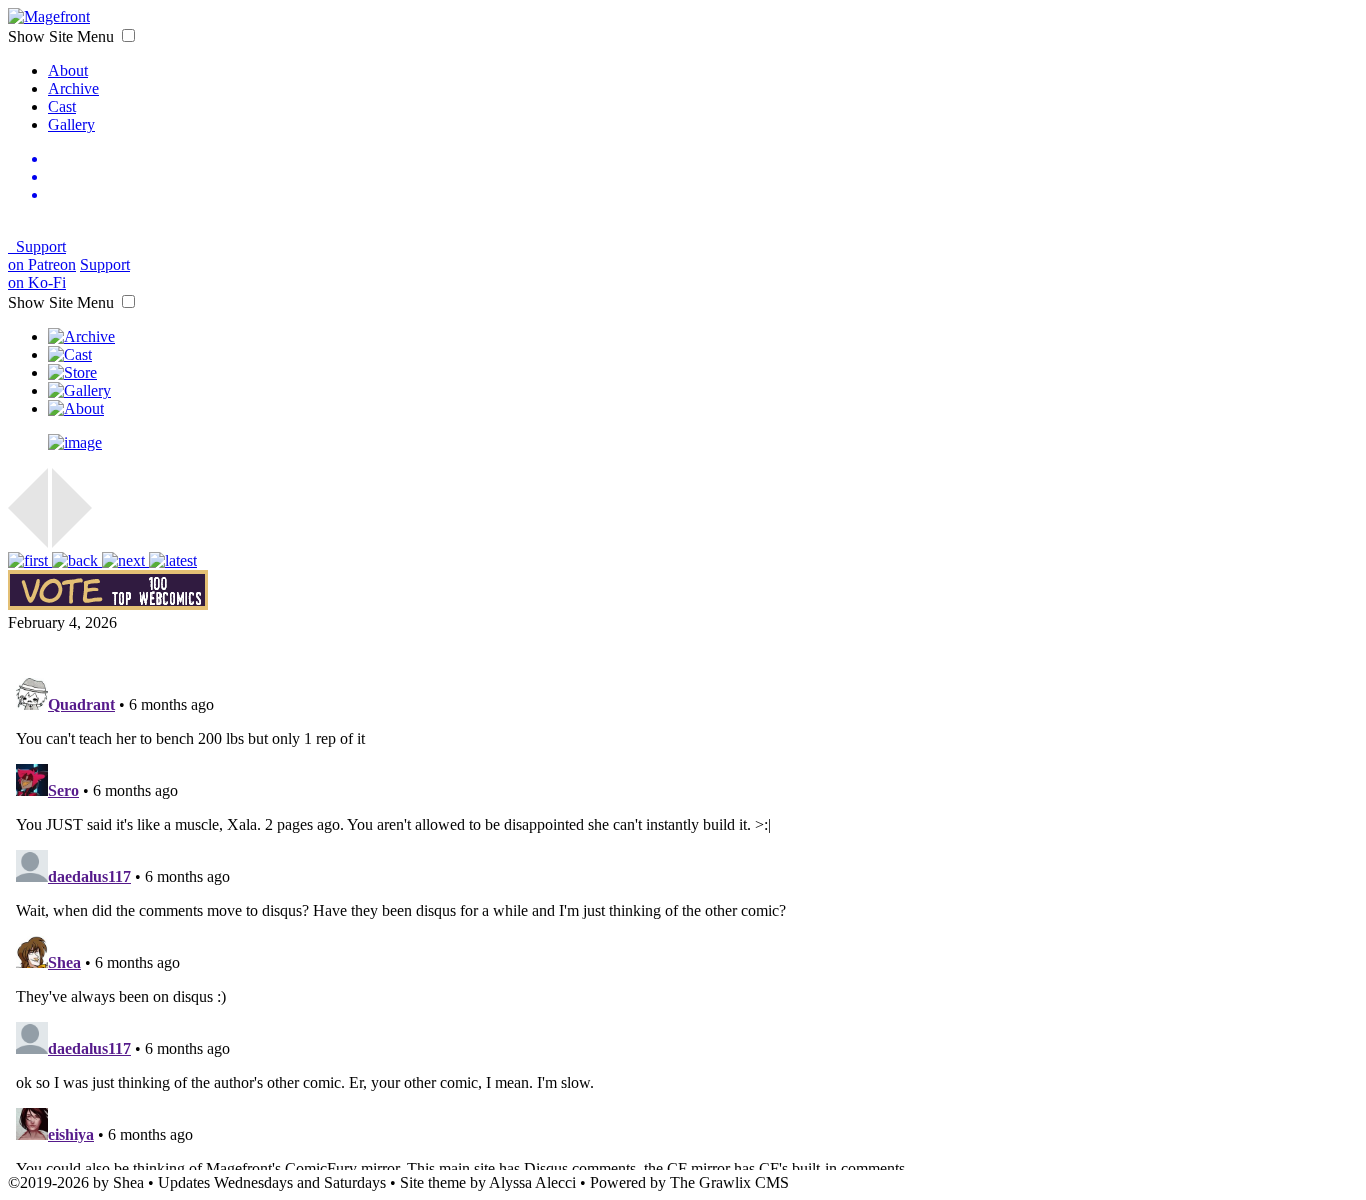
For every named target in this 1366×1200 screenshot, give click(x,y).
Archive (73, 88)
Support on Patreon (42, 255)
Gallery (71, 124)
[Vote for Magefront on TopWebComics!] (108, 604)
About (68, 70)
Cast (62, 106)
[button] (128, 35)
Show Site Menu (63, 36)
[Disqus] (683, 920)
